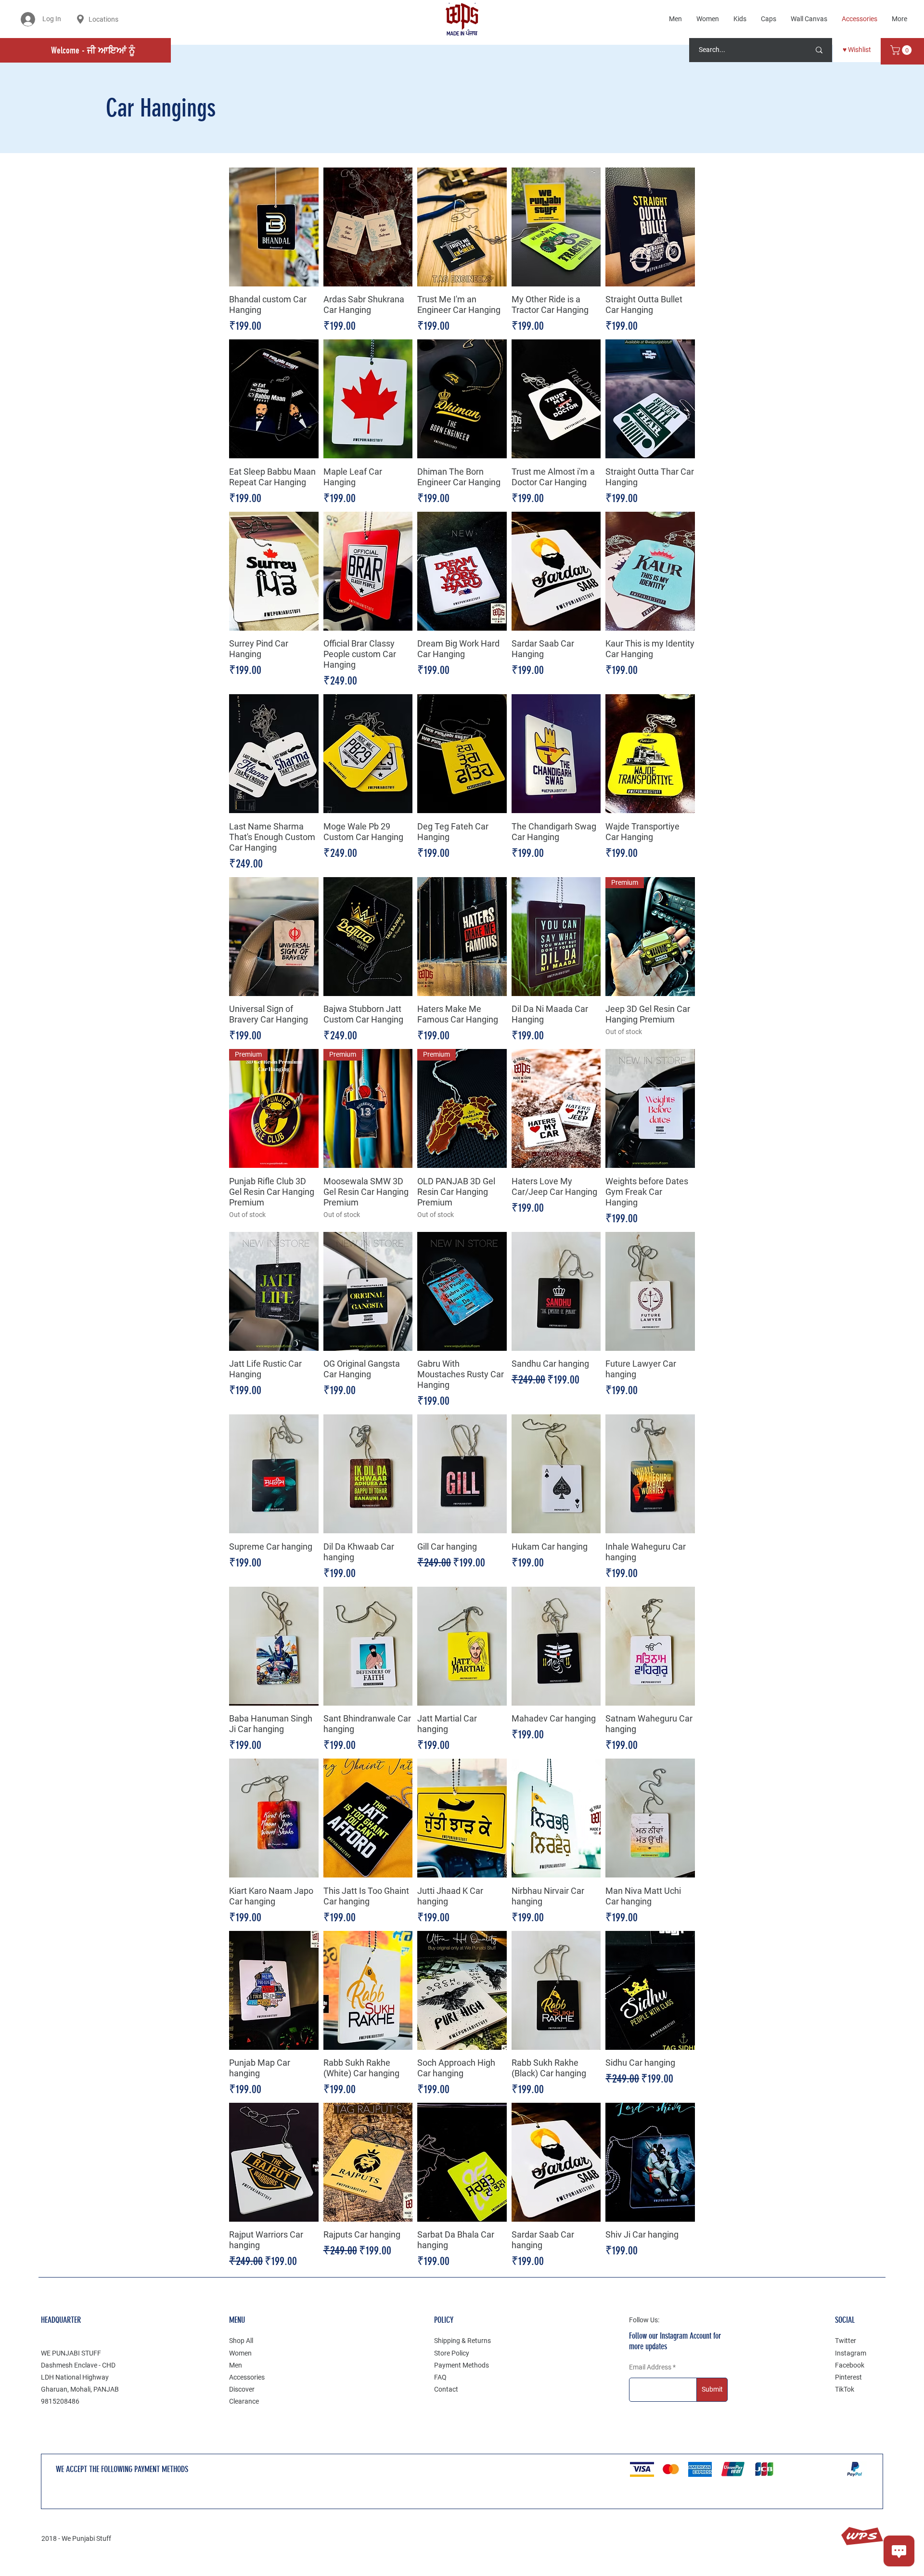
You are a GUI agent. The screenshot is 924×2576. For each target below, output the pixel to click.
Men (236, 2365)
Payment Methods (462, 2365)
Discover (242, 2389)
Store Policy (452, 2353)
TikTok (845, 2389)
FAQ (440, 2377)
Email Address (650, 2367)
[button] (902, 50)
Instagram (851, 2353)
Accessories (247, 2377)
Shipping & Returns (462, 2341)
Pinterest (848, 2377)
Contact (446, 2389)
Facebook (850, 2365)
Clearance (244, 2401)
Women (240, 2353)
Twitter (846, 2341)
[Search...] (819, 50)
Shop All (241, 2341)
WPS (862, 2536)
